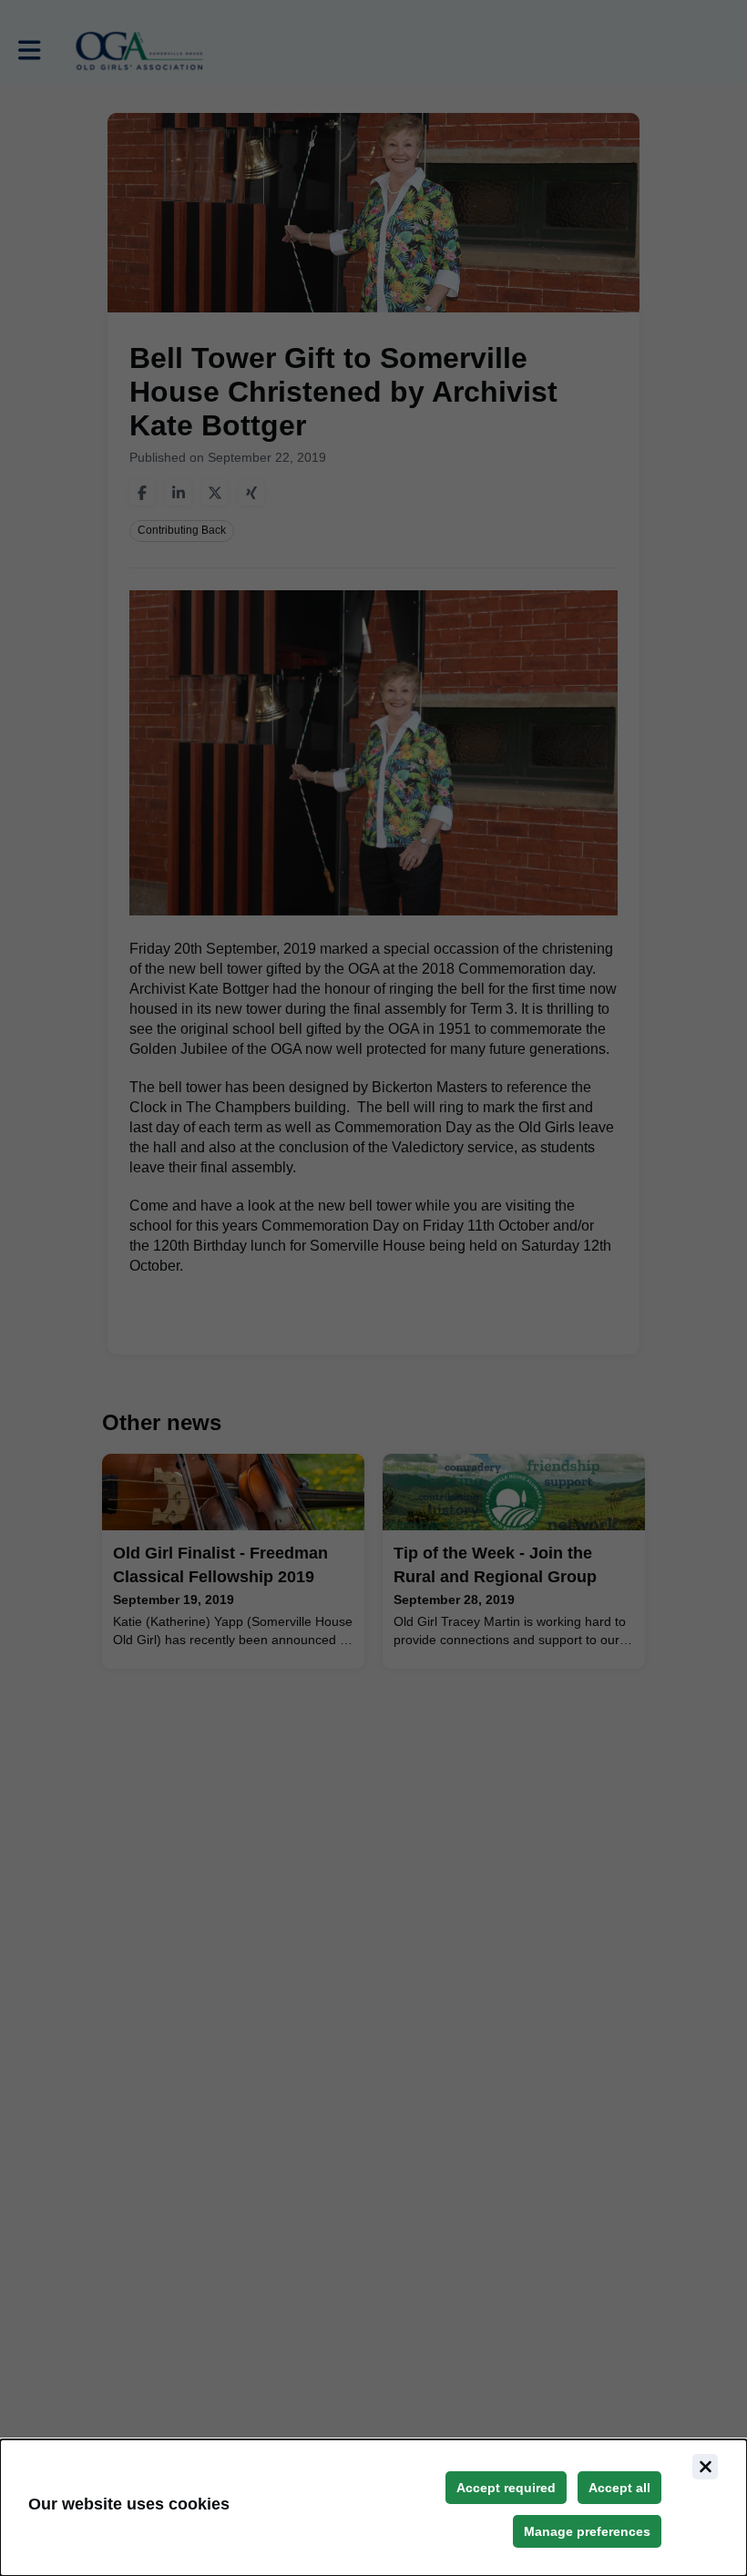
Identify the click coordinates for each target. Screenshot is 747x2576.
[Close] (705, 2467)
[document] (373, 2508)
